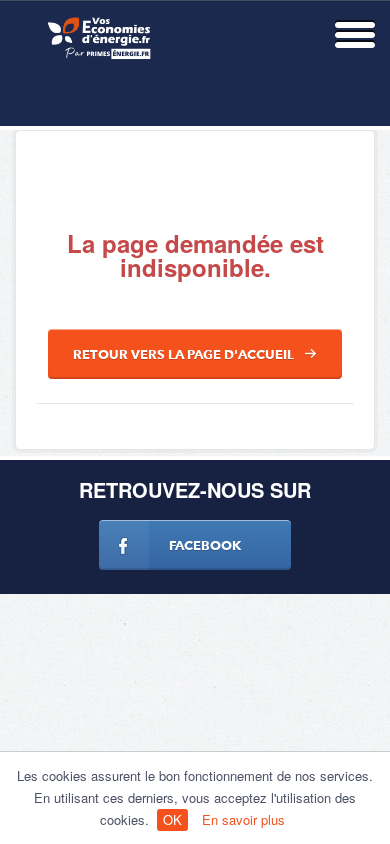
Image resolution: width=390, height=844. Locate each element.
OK (172, 819)
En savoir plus (243, 819)
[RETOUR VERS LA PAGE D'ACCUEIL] (195, 373)
